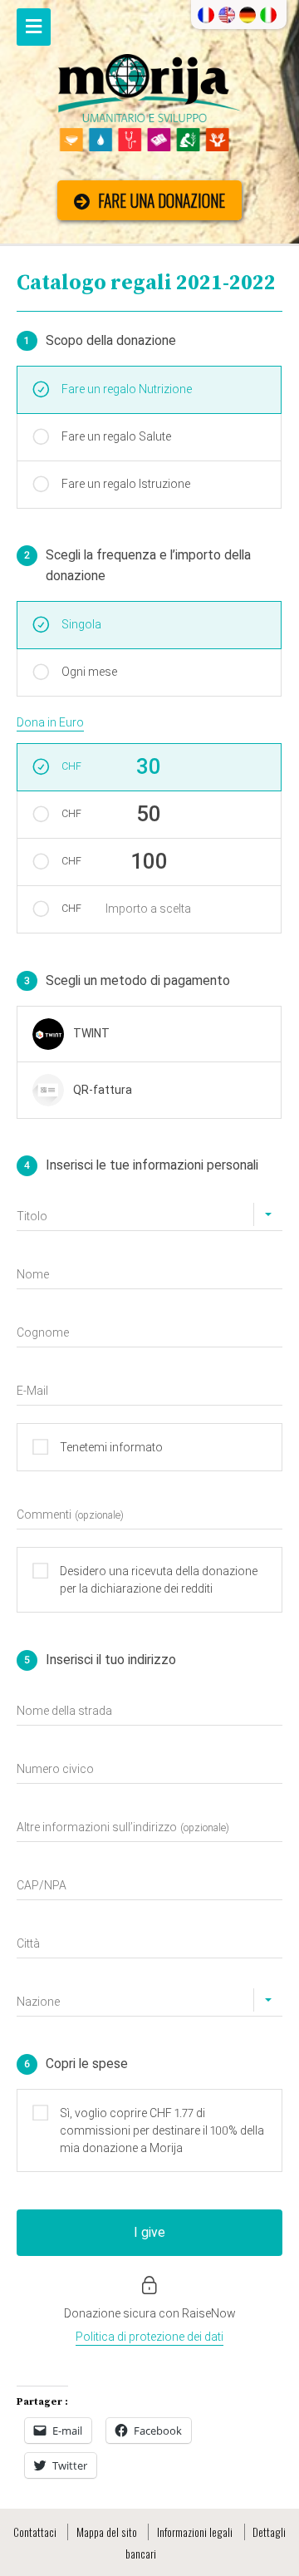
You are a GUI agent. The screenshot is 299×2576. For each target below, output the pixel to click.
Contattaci (35, 2532)
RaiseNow (209, 2313)
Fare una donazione (162, 201)
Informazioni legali (195, 2532)
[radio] (149, 1034)
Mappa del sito (107, 2532)
